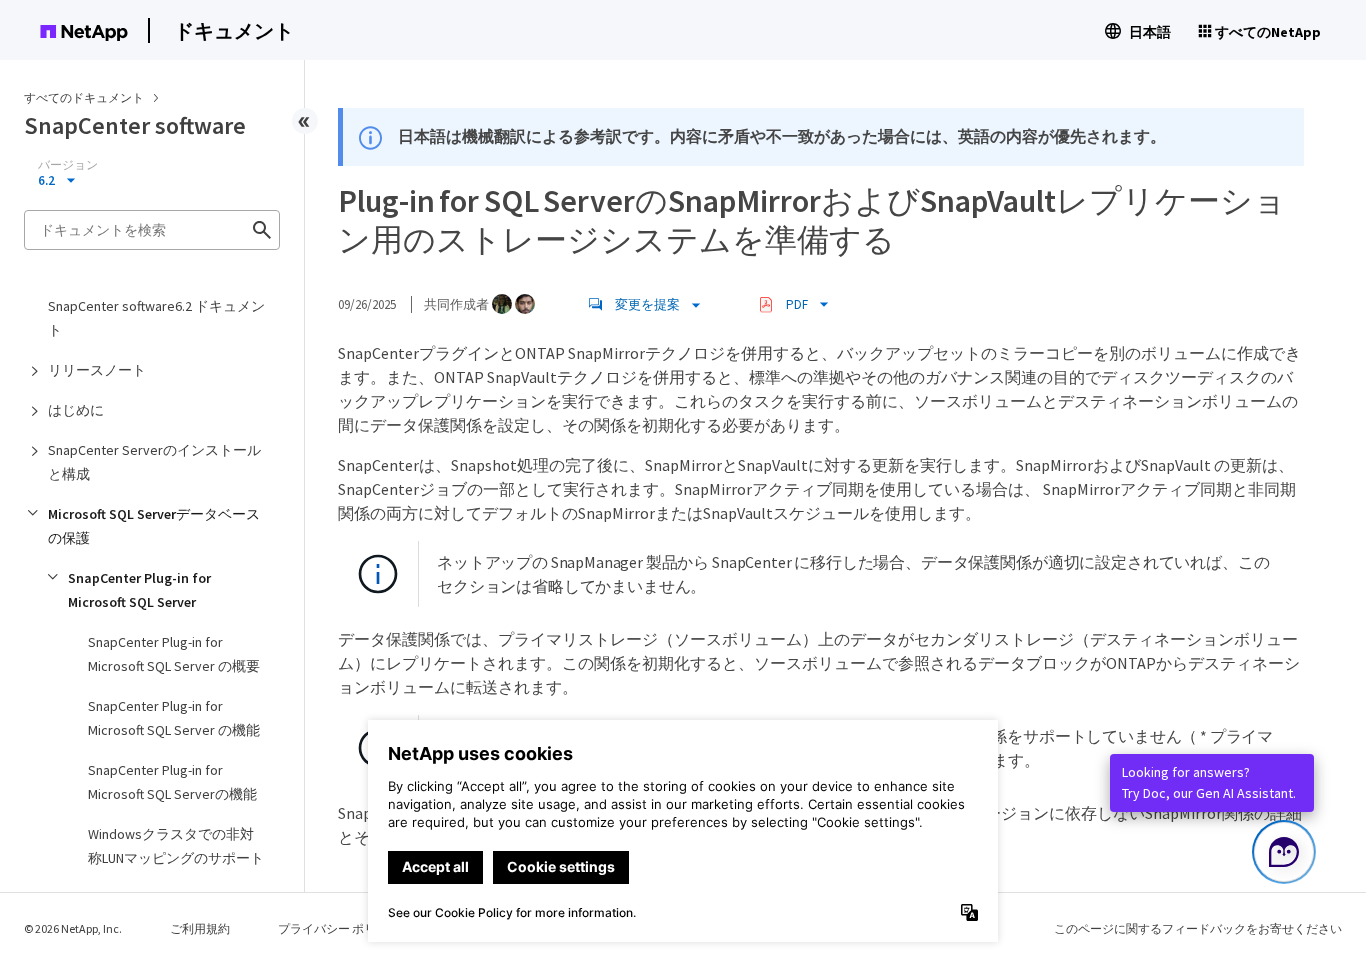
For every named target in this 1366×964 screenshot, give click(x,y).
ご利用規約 (200, 928)
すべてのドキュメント (84, 97)
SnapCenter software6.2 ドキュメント (156, 318)
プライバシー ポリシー (339, 928)
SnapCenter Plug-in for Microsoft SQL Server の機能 (174, 718)
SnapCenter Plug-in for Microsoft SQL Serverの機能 (172, 782)
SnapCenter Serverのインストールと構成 (154, 462)
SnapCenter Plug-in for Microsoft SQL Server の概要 (174, 654)
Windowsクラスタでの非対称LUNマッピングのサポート (176, 846)
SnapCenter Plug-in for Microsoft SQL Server (139, 590)
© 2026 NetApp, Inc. (73, 928)
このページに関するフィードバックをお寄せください (1198, 928)
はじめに (76, 410)
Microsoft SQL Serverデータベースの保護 (154, 526)
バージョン (68, 165)
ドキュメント (234, 30)
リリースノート (97, 370)
